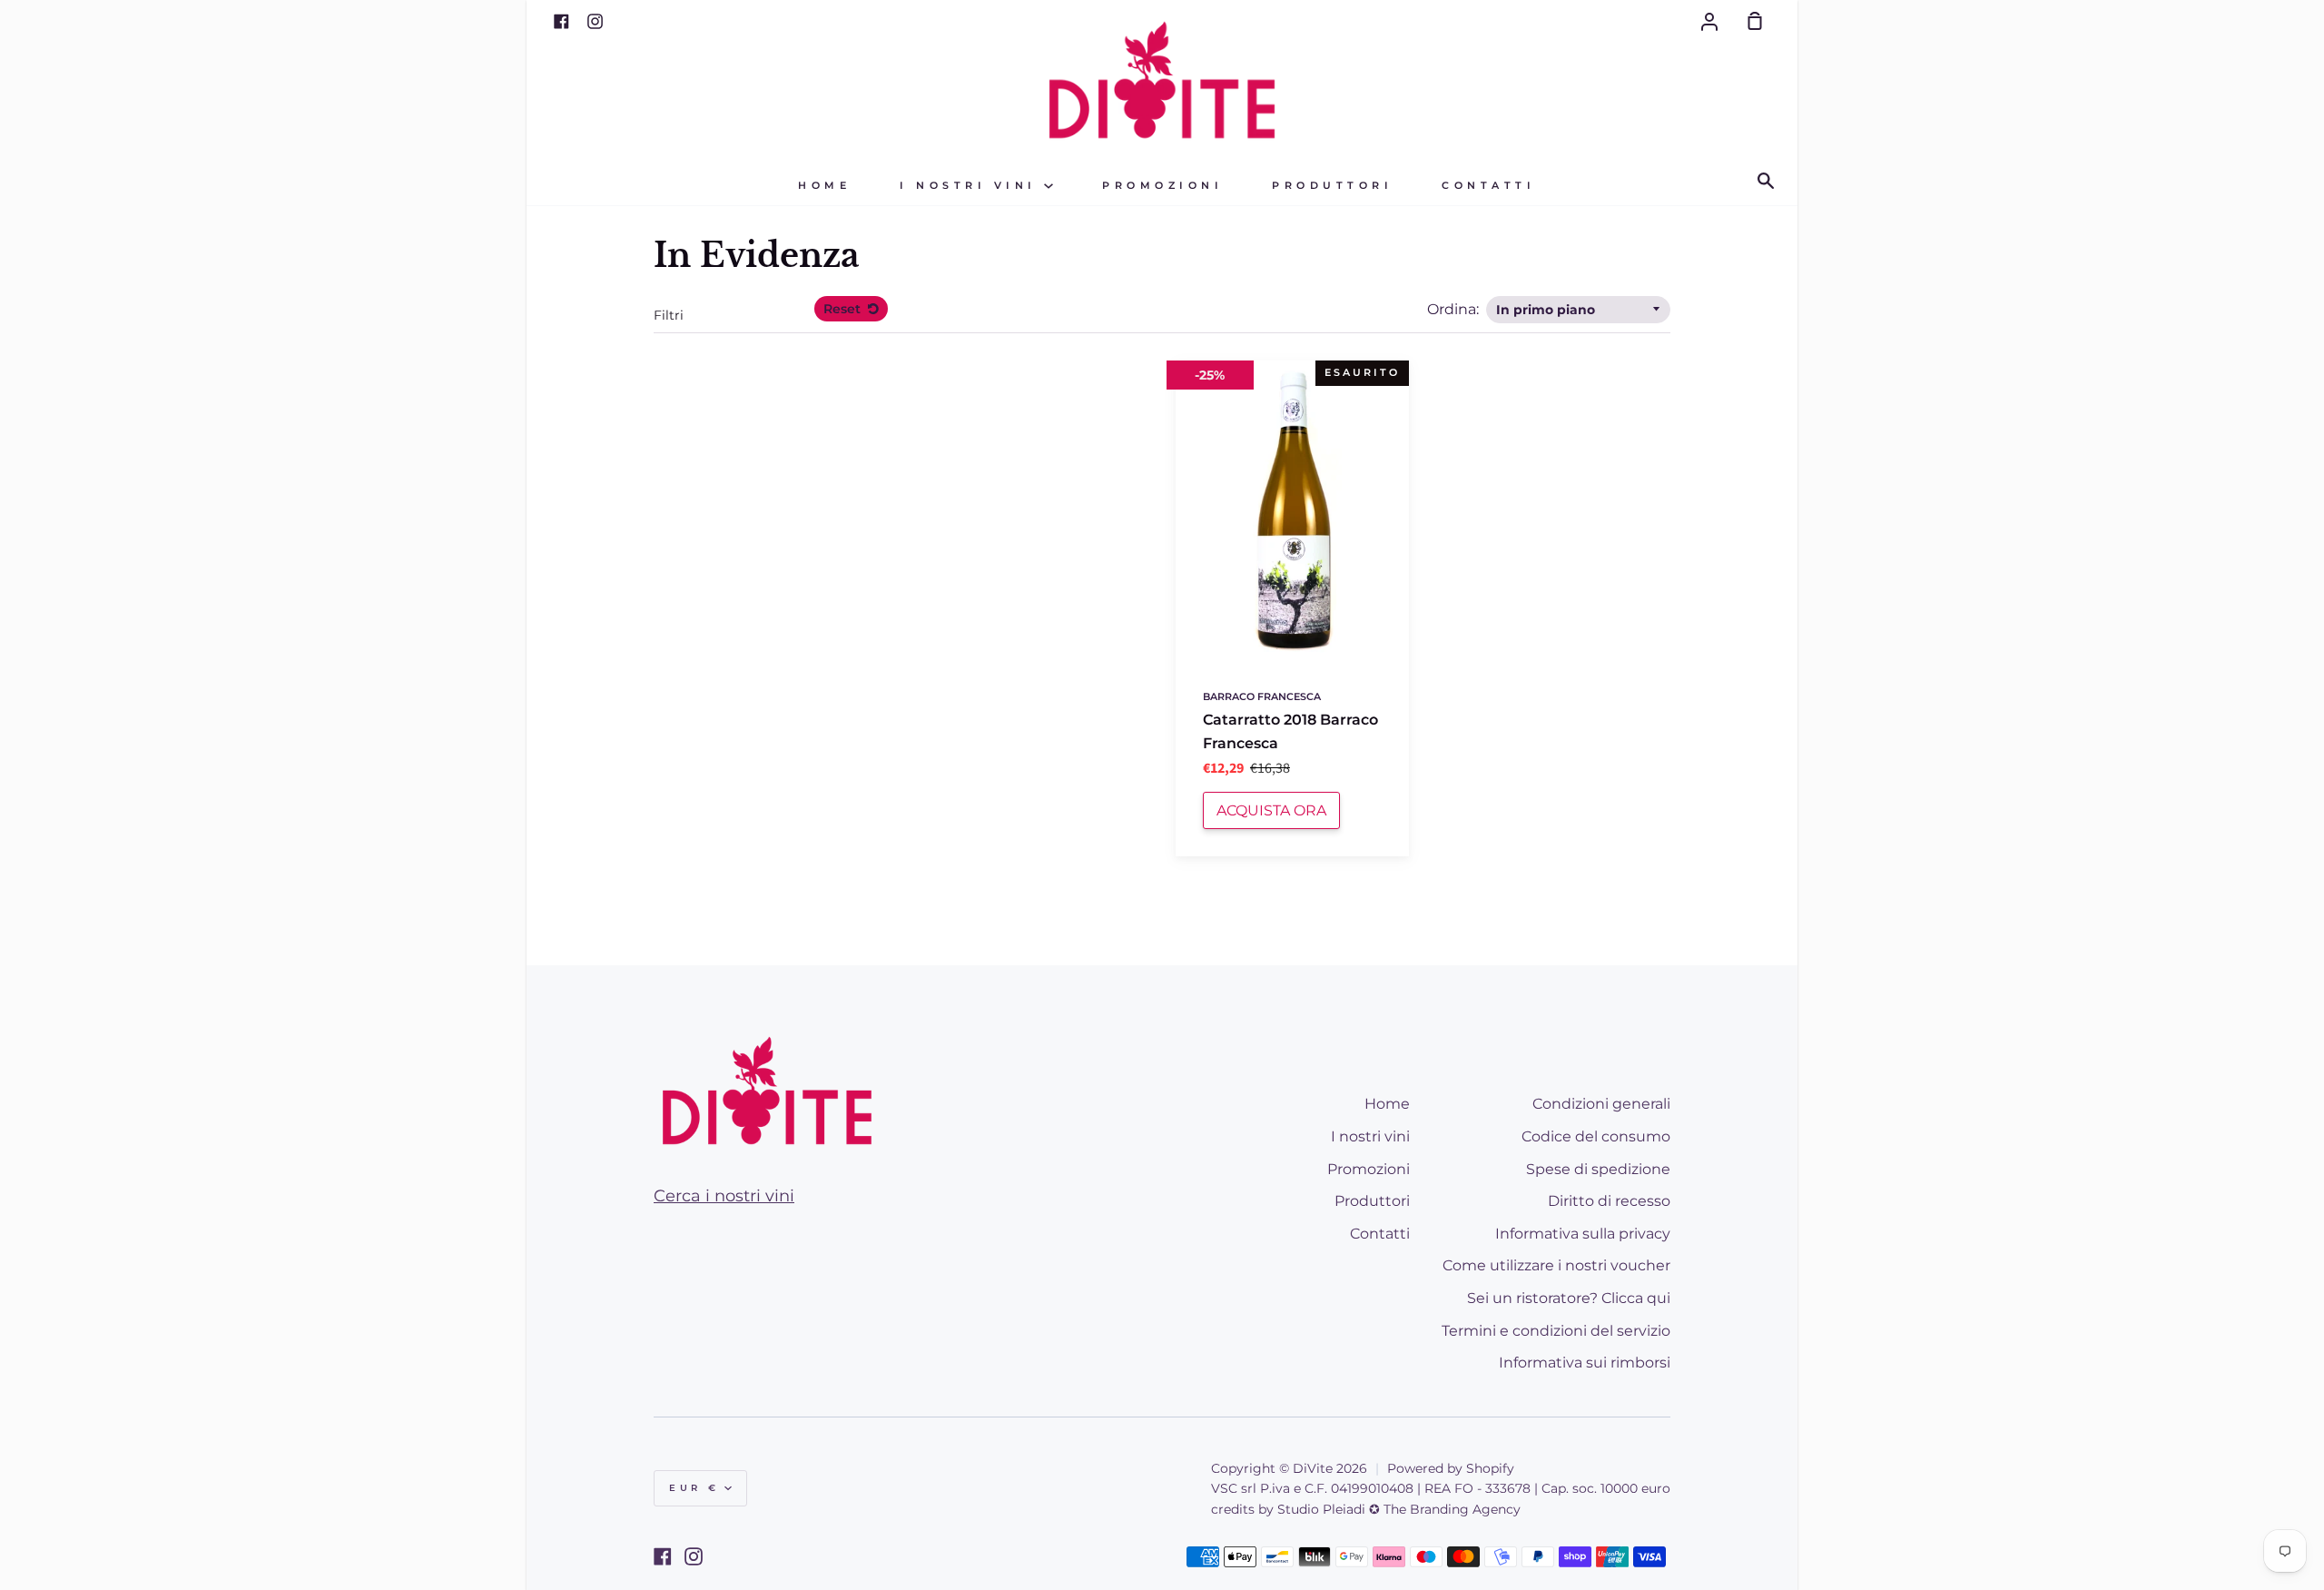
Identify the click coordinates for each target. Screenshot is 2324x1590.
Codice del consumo (1596, 1136)
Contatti (1488, 186)
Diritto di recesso (1609, 1201)
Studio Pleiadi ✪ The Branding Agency (1399, 1509)
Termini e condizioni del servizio (1556, 1331)
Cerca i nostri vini (724, 1196)
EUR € (694, 1488)
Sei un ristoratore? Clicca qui (1569, 1298)
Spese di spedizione (1598, 1169)
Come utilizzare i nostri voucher (1556, 1265)
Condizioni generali (1601, 1104)
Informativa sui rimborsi (1585, 1363)
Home (824, 186)
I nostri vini (972, 186)
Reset (844, 309)
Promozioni (1162, 186)
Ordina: (1455, 309)
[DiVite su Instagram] (694, 1556)
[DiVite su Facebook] (663, 1556)
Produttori (1332, 186)
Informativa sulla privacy (1583, 1234)
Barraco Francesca (1262, 696)
